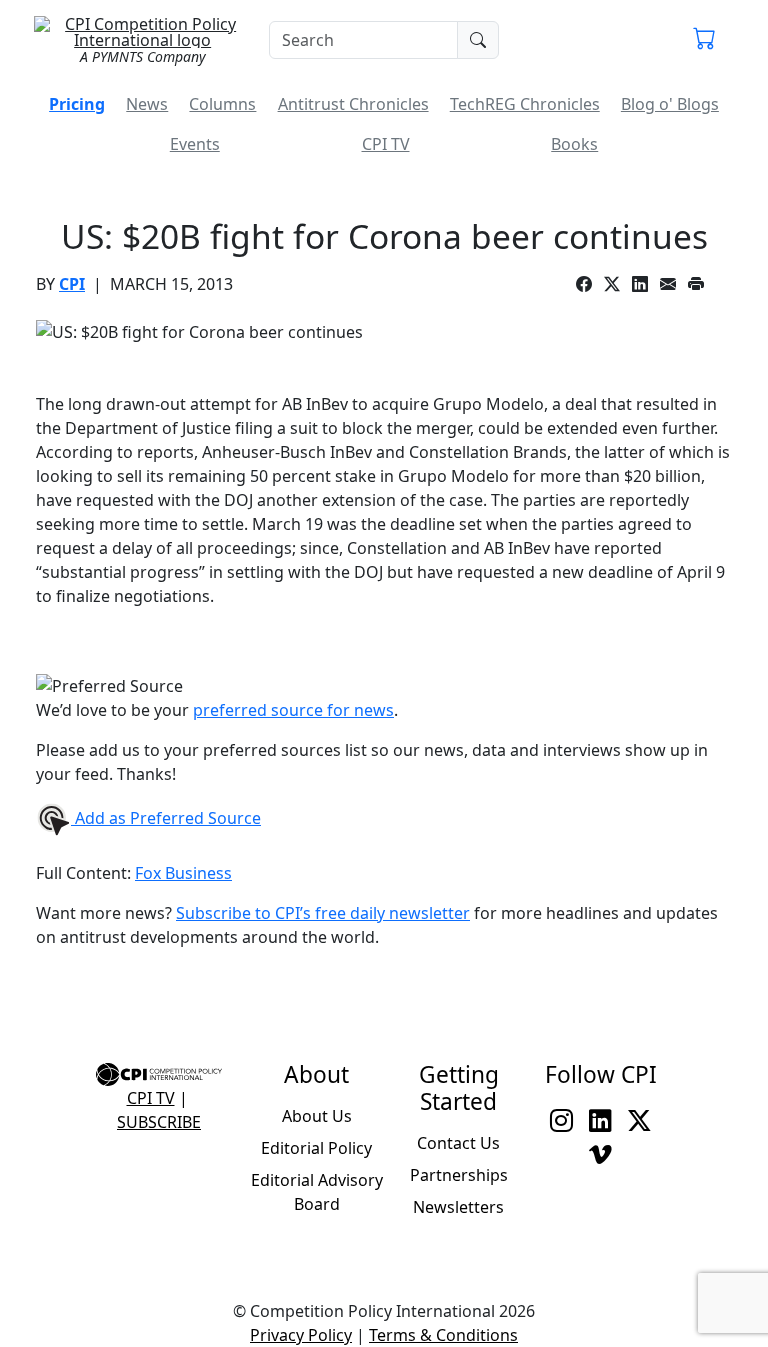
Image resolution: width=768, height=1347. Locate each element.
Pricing (77, 104)
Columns (222, 104)
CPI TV (386, 144)
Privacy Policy (301, 1335)
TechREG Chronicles (525, 104)
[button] (704, 40)
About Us (317, 1116)
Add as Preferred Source (166, 818)
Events (195, 144)
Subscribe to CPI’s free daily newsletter (323, 913)
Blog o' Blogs (670, 104)
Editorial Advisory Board (317, 1192)
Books (574, 144)
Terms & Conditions (443, 1335)
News (147, 104)
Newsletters (458, 1207)
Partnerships (459, 1175)
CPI (72, 284)
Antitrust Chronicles (353, 104)
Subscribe (159, 1122)
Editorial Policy (316, 1148)
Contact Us (458, 1143)
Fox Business (183, 873)
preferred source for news (293, 710)
